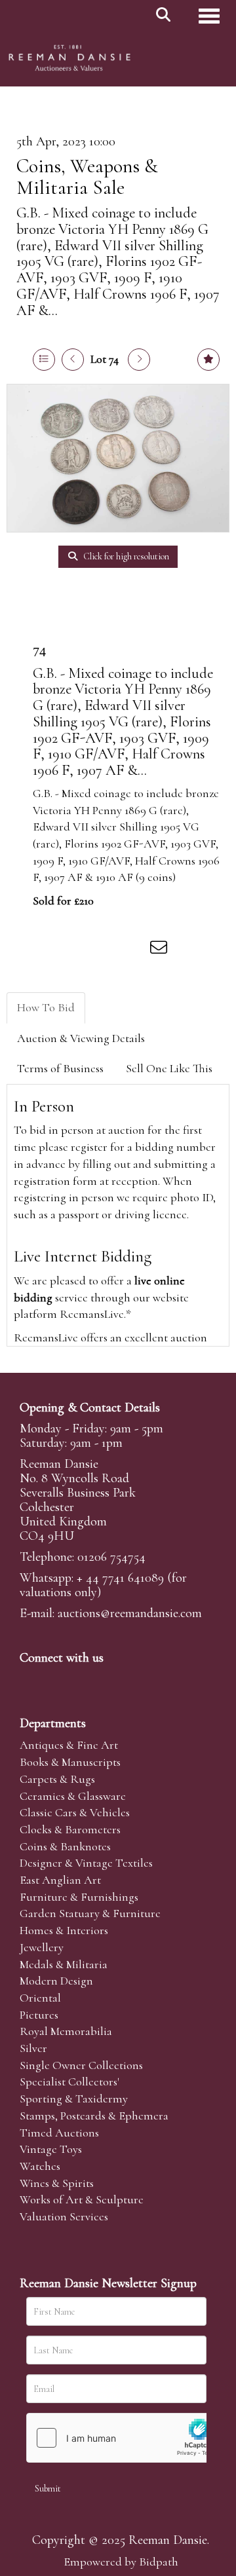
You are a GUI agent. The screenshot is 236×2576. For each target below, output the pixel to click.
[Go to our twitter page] (60, 1680)
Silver (33, 2048)
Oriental (40, 1998)
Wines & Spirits (57, 2183)
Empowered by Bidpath (121, 2562)
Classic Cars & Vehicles (75, 1812)
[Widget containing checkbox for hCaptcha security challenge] (125, 2438)
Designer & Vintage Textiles (86, 1863)
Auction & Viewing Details (81, 1038)
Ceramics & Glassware (73, 1796)
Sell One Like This (169, 1068)
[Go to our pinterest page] (87, 1680)
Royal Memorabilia (66, 2031)
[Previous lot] (73, 360)
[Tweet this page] (79, 950)
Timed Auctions (59, 2133)
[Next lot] (139, 360)
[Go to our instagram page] (134, 950)
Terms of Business (60, 1068)
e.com (130, 1613)
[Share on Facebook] (52, 950)
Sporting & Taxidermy (74, 2099)
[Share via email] (161, 950)
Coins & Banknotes (65, 1846)
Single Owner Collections (81, 2065)
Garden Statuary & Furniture (90, 1913)
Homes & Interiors (64, 1930)
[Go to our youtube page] (114, 1680)
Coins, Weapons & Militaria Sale (87, 177)
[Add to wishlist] (208, 360)
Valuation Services (64, 2216)
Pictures (39, 2015)
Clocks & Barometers (70, 1829)
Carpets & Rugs (57, 1779)
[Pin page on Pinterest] (106, 950)
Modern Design (56, 1981)
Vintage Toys (51, 2149)
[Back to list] (44, 360)
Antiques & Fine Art (69, 1745)
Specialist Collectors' (69, 2081)
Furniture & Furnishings (79, 1897)
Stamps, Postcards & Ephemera (94, 2116)
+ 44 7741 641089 (120, 1578)
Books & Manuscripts (70, 1762)
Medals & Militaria (64, 1964)
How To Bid (46, 1007)
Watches (40, 2166)
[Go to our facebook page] (32, 1680)
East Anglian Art (60, 1880)
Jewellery (42, 1947)
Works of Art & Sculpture (82, 2199)
